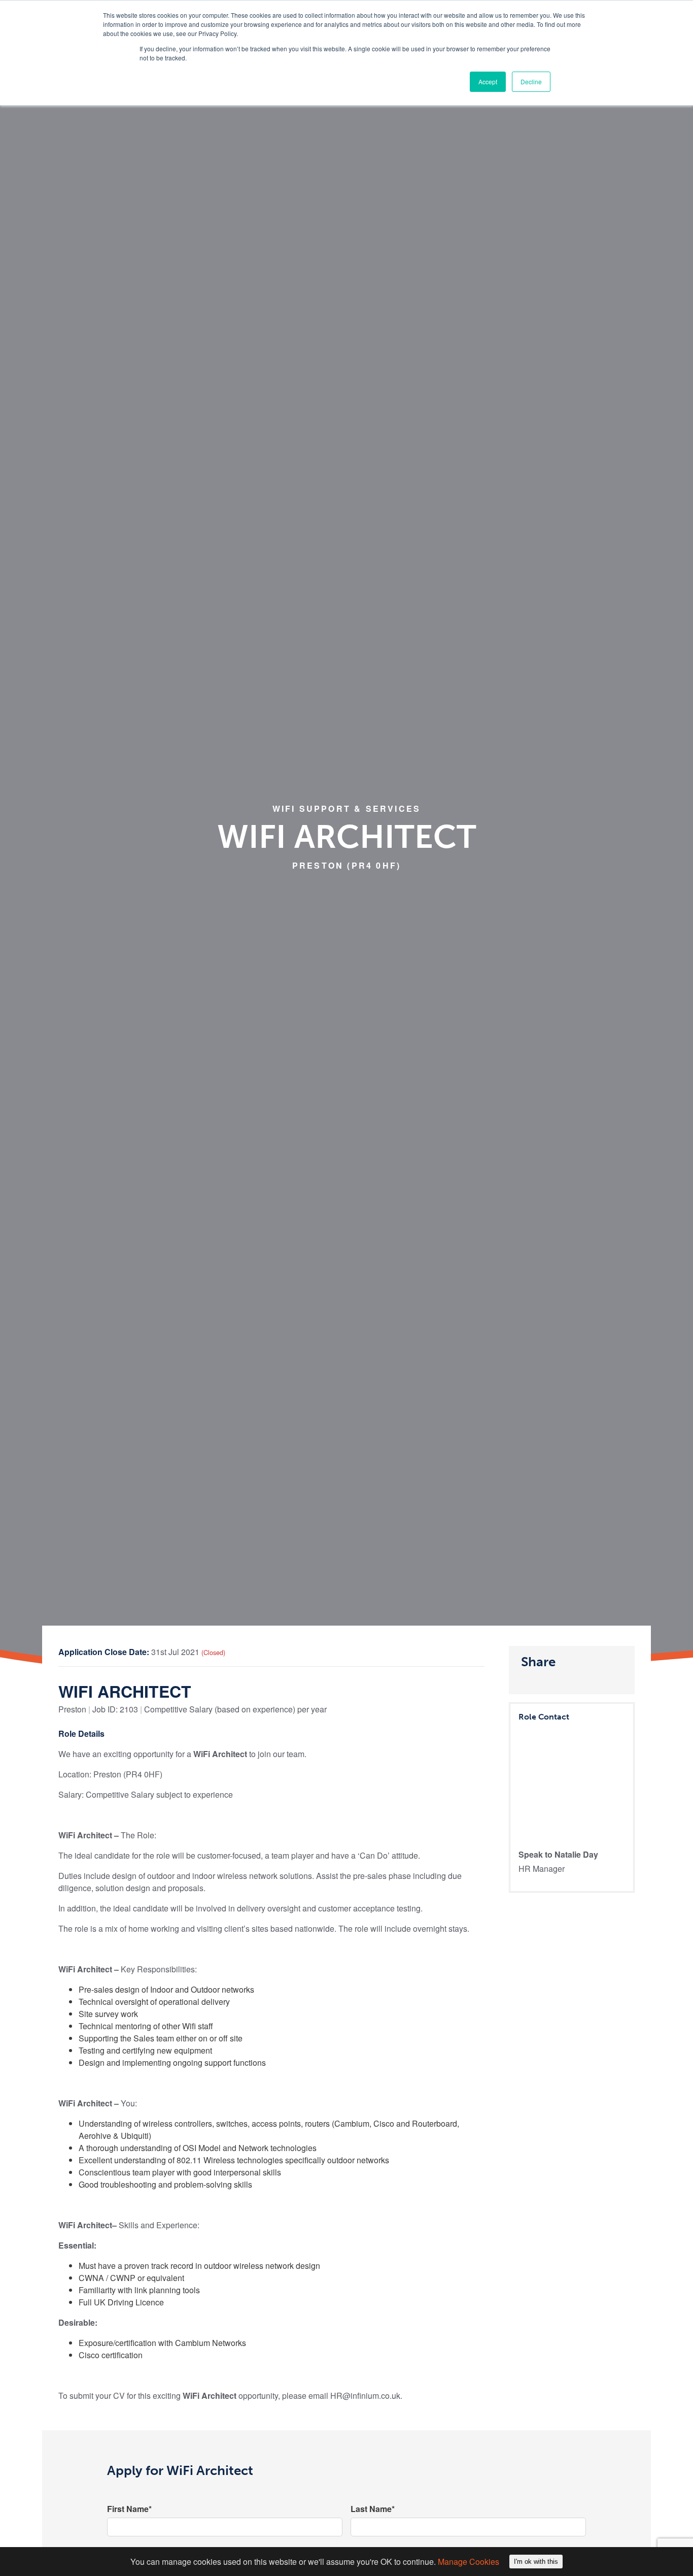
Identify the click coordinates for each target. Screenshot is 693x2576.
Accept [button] (488, 81)
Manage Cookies (469, 2562)
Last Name (373, 2509)
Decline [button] (531, 81)
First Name (129, 2509)
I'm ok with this (536, 2562)
